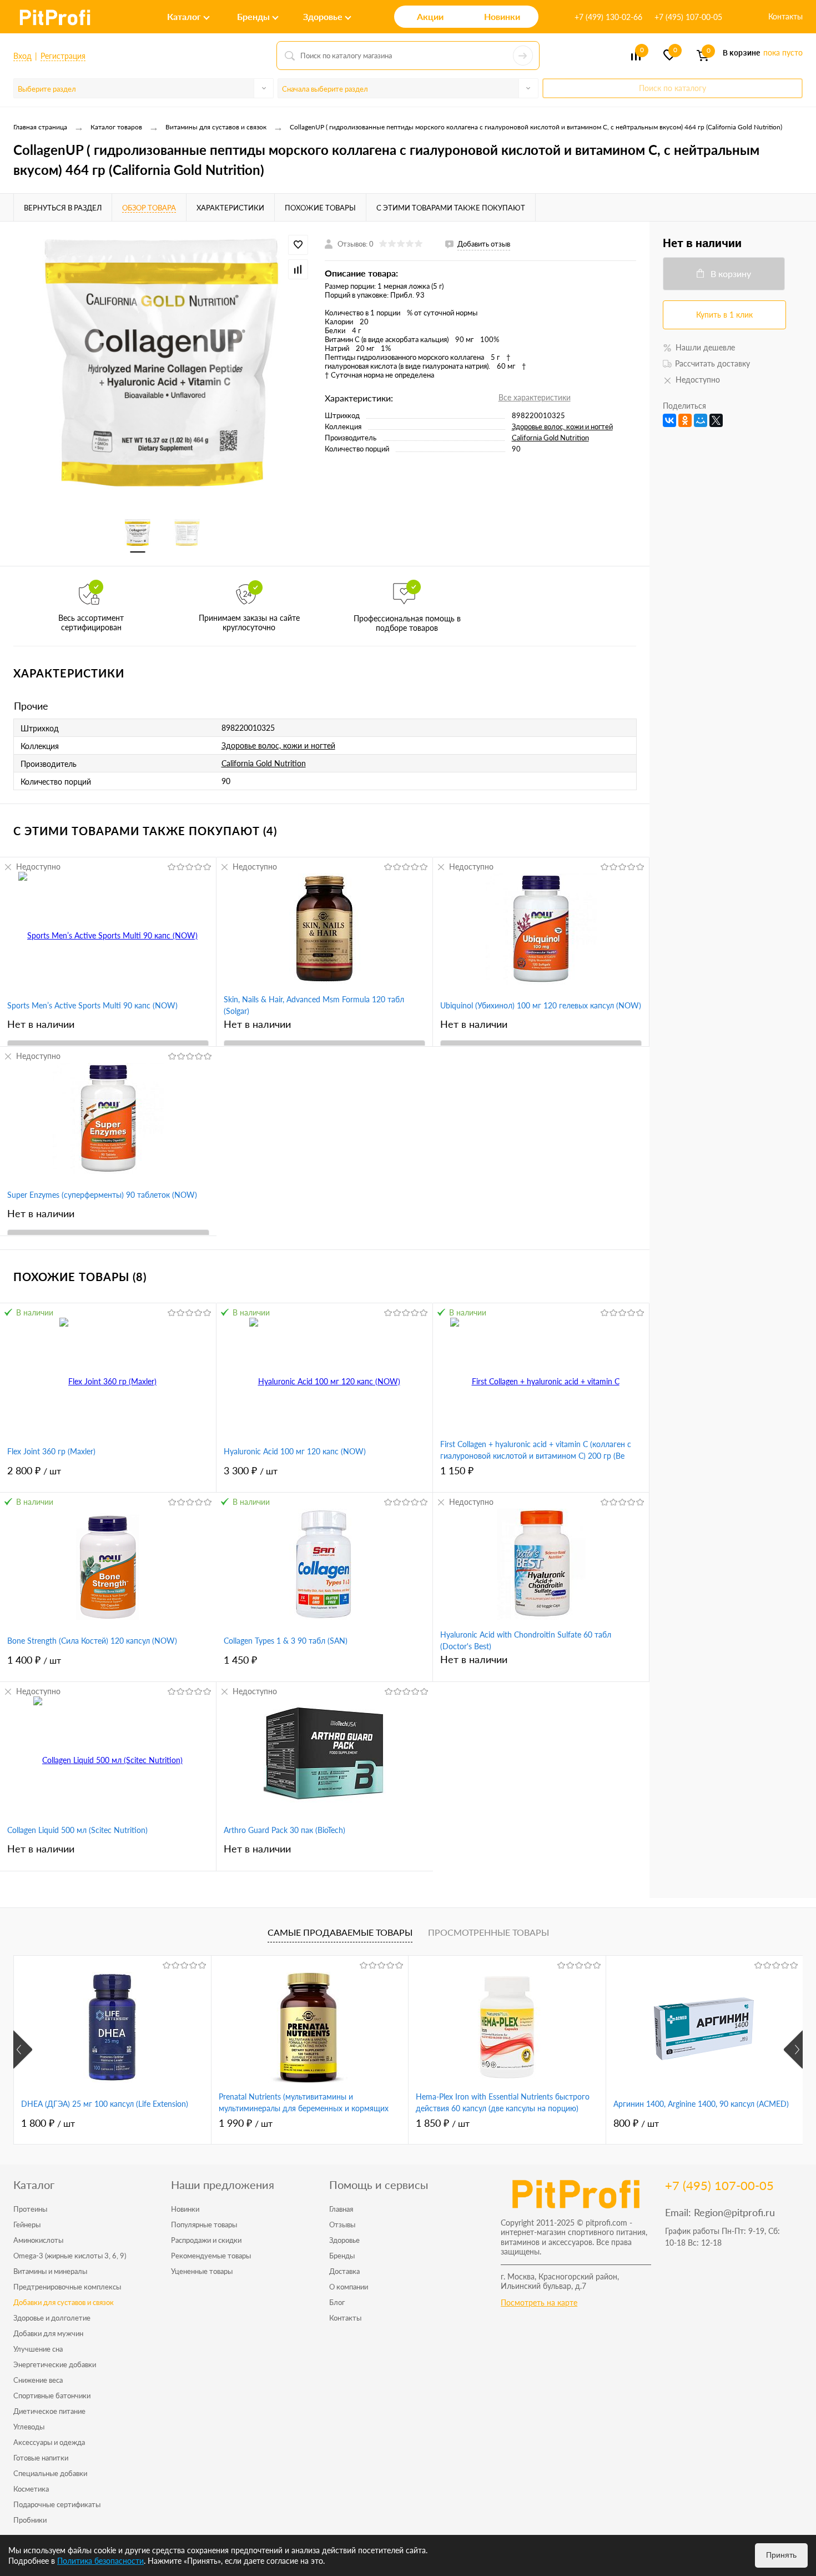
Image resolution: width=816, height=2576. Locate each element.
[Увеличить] (162, 363)
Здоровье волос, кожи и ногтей (562, 426)
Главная (341, 2209)
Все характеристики (535, 397)
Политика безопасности (100, 2561)
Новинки (185, 2209)
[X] (716, 420)
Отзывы (342, 2225)
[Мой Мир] (701, 420)
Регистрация (63, 56)
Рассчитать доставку (712, 363)
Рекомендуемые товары (211, 2256)
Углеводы (29, 2427)
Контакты (785, 16)
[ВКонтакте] (669, 420)
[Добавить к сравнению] (298, 269)
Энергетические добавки (55, 2364)
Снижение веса (38, 2380)
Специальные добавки (50, 2473)
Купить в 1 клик (724, 315)
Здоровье (344, 2240)
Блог (337, 2302)
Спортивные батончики (52, 2396)
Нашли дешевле (705, 347)
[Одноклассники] (685, 420)
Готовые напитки (41, 2458)
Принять (781, 2555)
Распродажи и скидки (206, 2240)
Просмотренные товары (488, 1932)
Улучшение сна (38, 2349)
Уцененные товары (202, 2271)
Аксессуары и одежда (49, 2442)
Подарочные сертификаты (57, 2504)
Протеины (30, 2209)
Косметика (31, 2489)
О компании (349, 2287)
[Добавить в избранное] (298, 245)
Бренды (342, 2256)
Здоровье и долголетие (52, 2318)
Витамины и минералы (50, 2271)
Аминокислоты (38, 2240)
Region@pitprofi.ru (734, 2212)
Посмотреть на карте (539, 2303)
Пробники (30, 2520)
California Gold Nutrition (550, 438)
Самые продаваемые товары (340, 1932)
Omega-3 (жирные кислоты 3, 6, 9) (70, 2256)
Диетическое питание (49, 2411)
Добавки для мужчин (48, 2333)
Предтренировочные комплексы (67, 2287)
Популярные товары (204, 2225)
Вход (22, 56)
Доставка (344, 2271)
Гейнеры (27, 2225)
